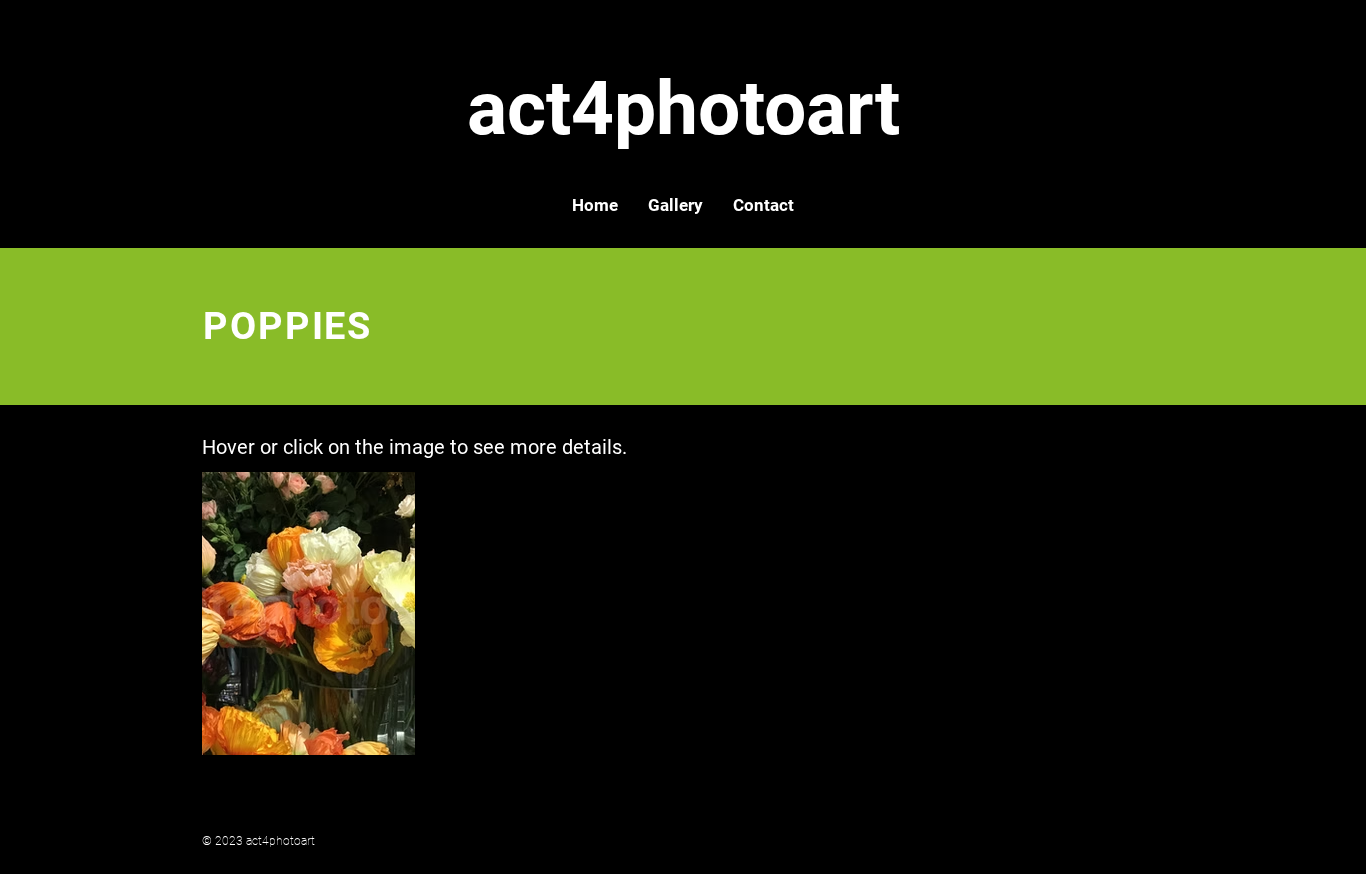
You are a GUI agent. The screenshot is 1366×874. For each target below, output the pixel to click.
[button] (675, 205)
